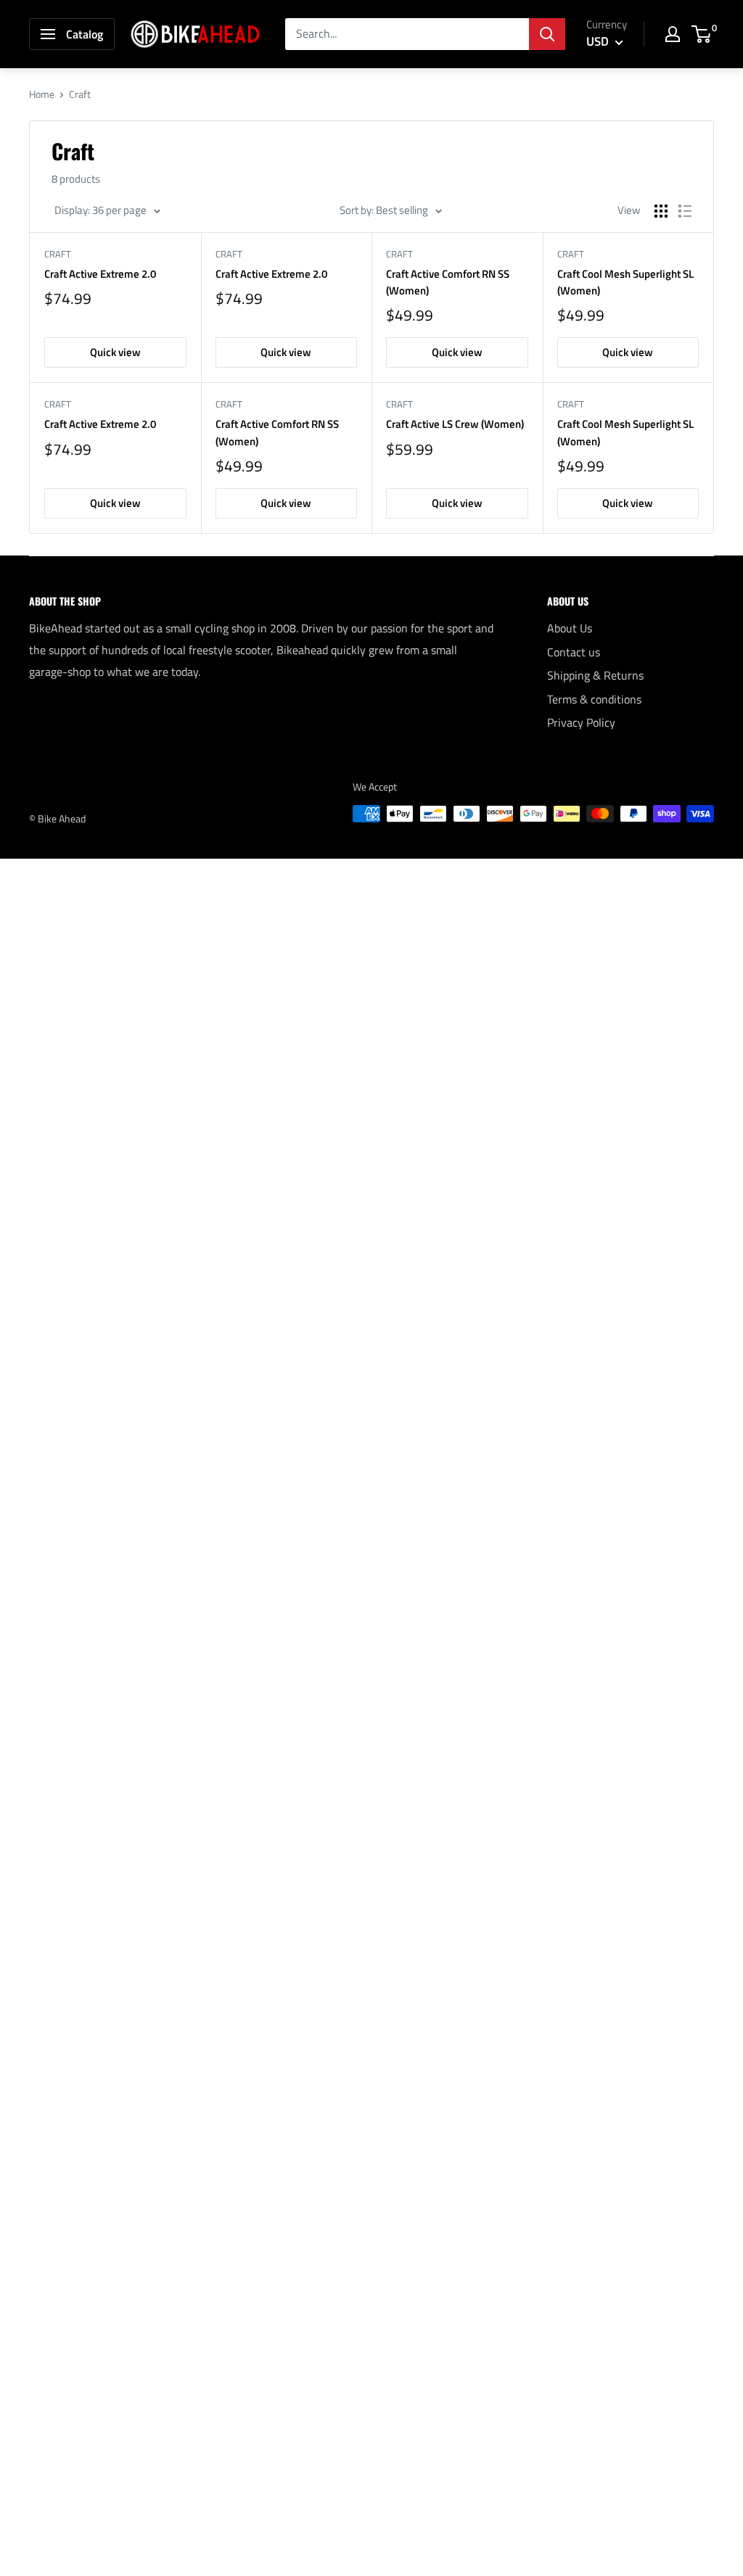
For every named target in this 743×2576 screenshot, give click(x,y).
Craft (58, 254)
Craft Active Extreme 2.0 (100, 274)
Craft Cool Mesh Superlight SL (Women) (625, 282)
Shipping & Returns (595, 675)
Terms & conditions (594, 699)
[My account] (673, 34)
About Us (570, 628)
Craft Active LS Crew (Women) (455, 424)
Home (42, 94)
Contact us (574, 652)
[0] (702, 34)
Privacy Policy (581, 722)
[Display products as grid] (661, 211)
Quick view (115, 352)
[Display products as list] (685, 211)
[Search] (547, 34)
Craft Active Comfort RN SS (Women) (448, 282)
